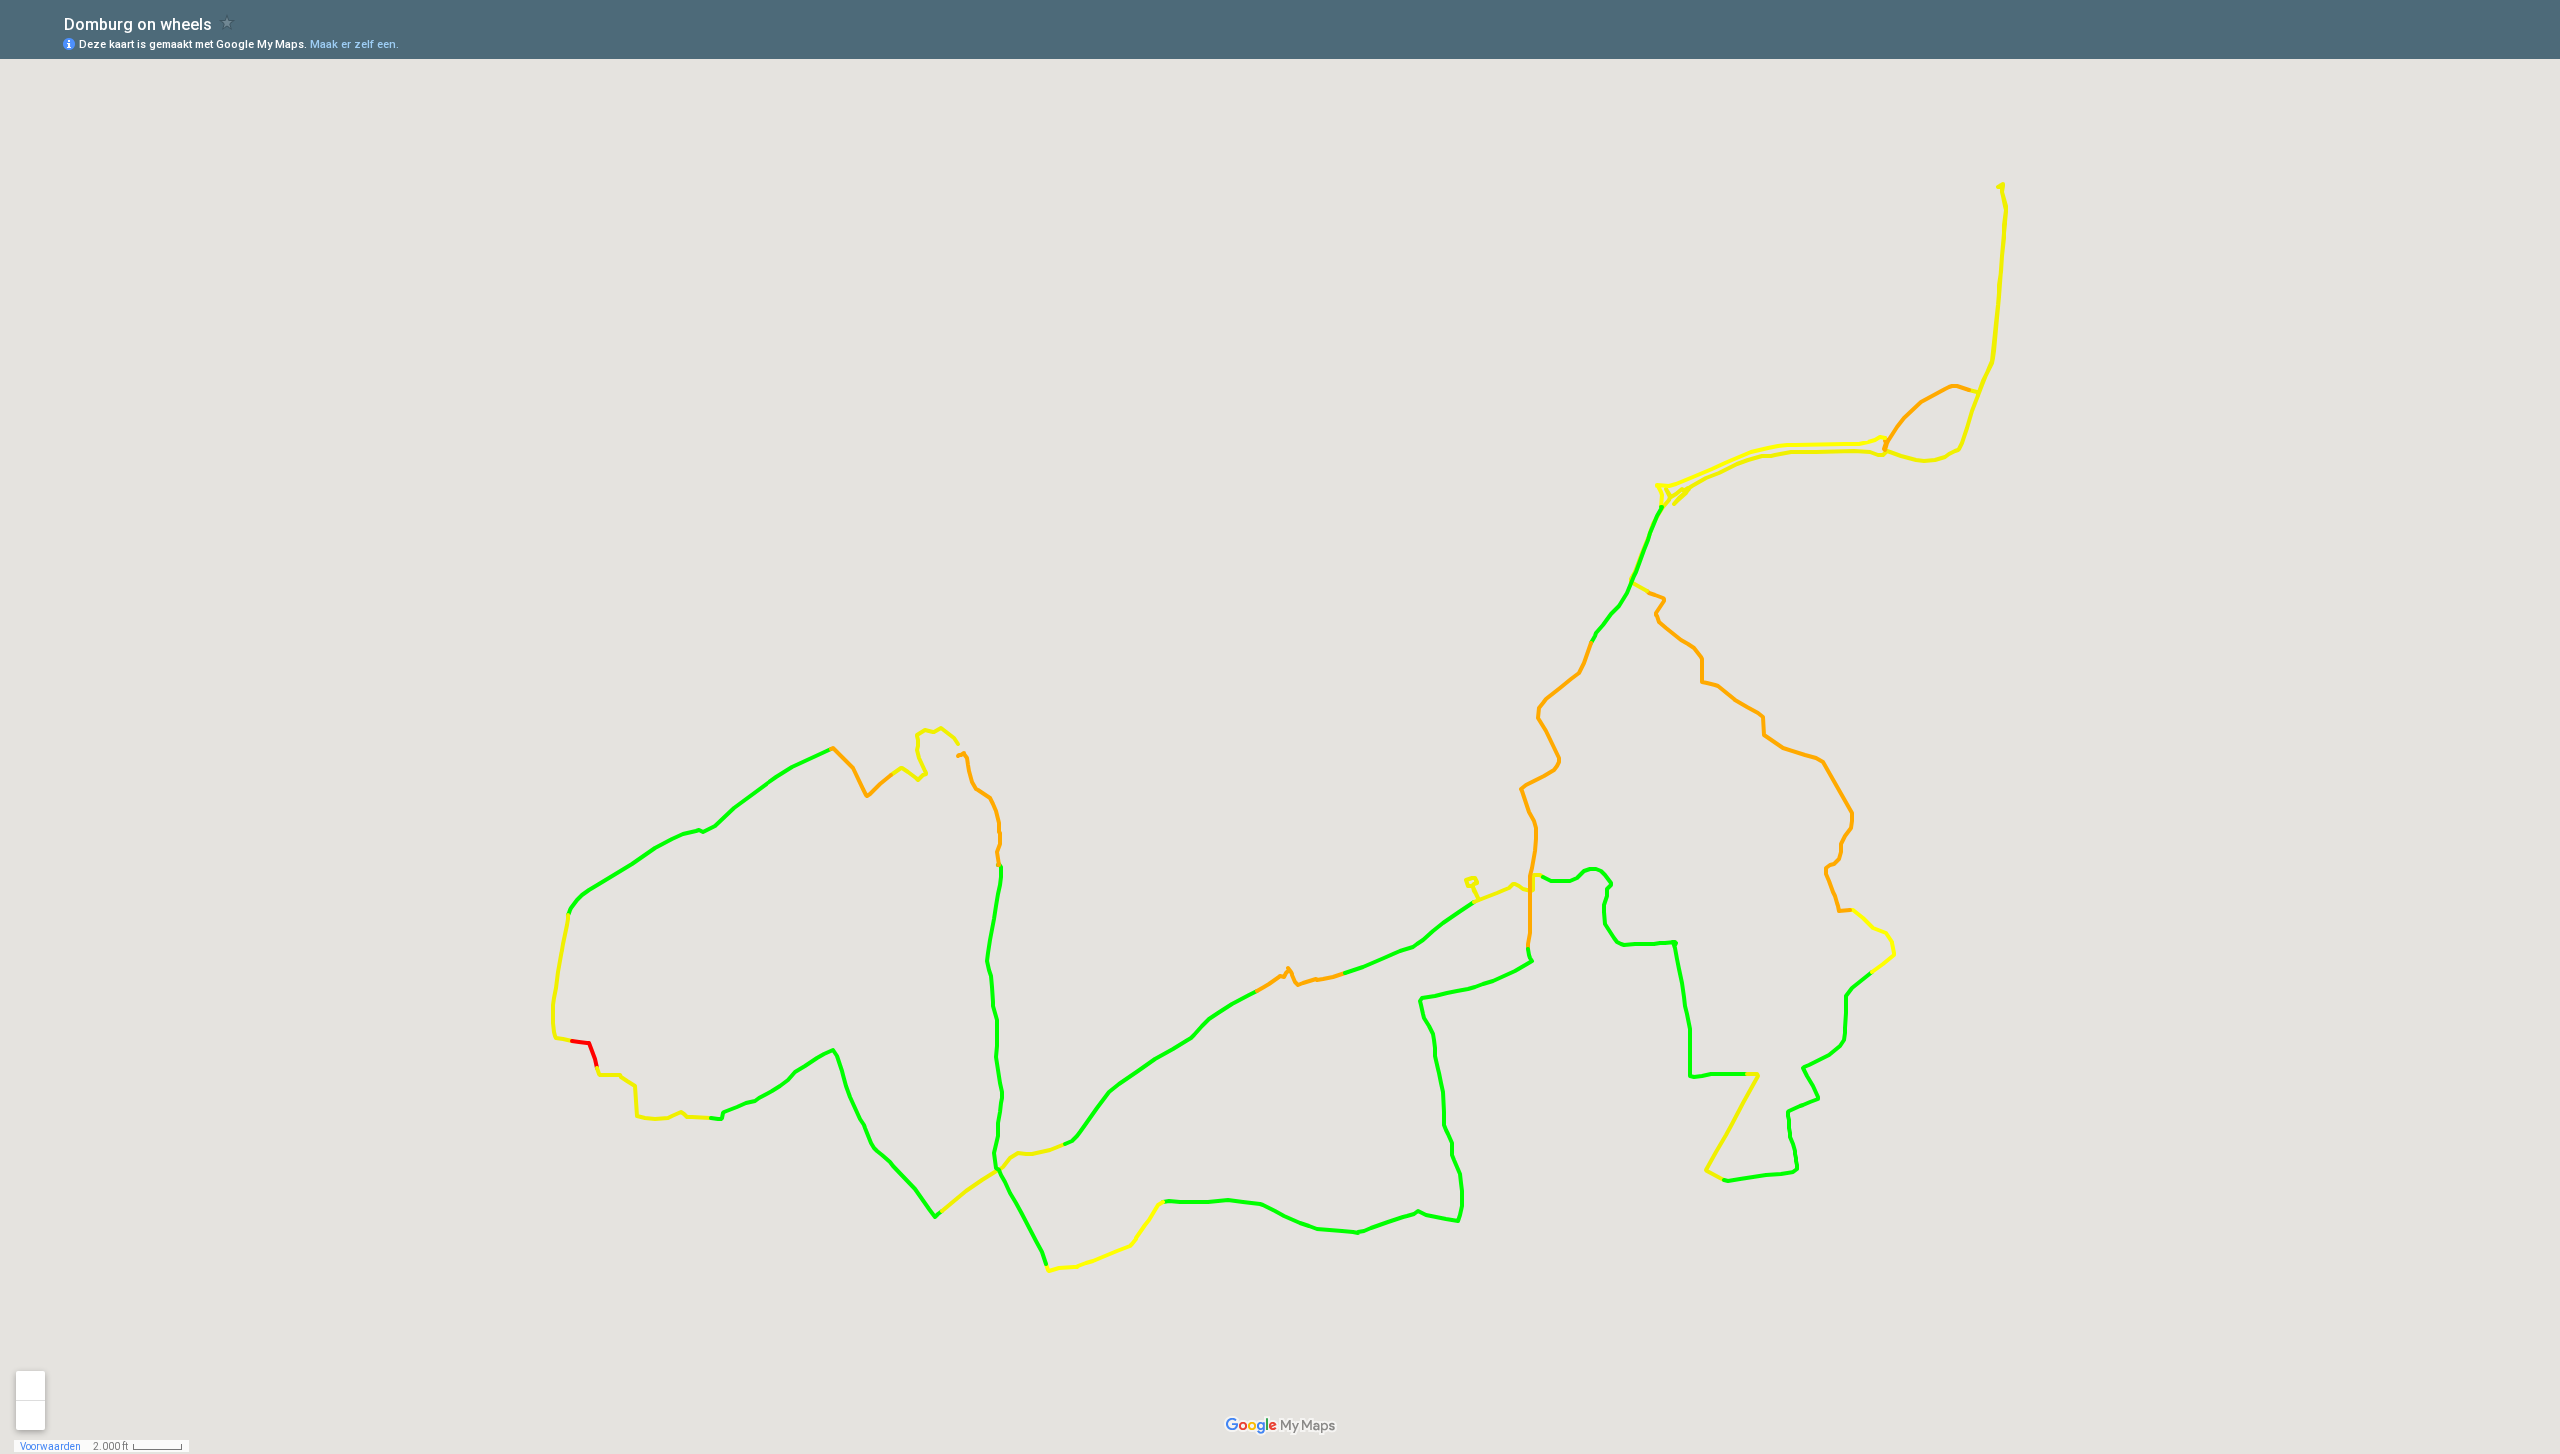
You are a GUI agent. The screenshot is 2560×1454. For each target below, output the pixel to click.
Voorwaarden (50, 1446)
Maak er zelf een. (354, 44)
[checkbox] (227, 22)
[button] (2465, 43)
